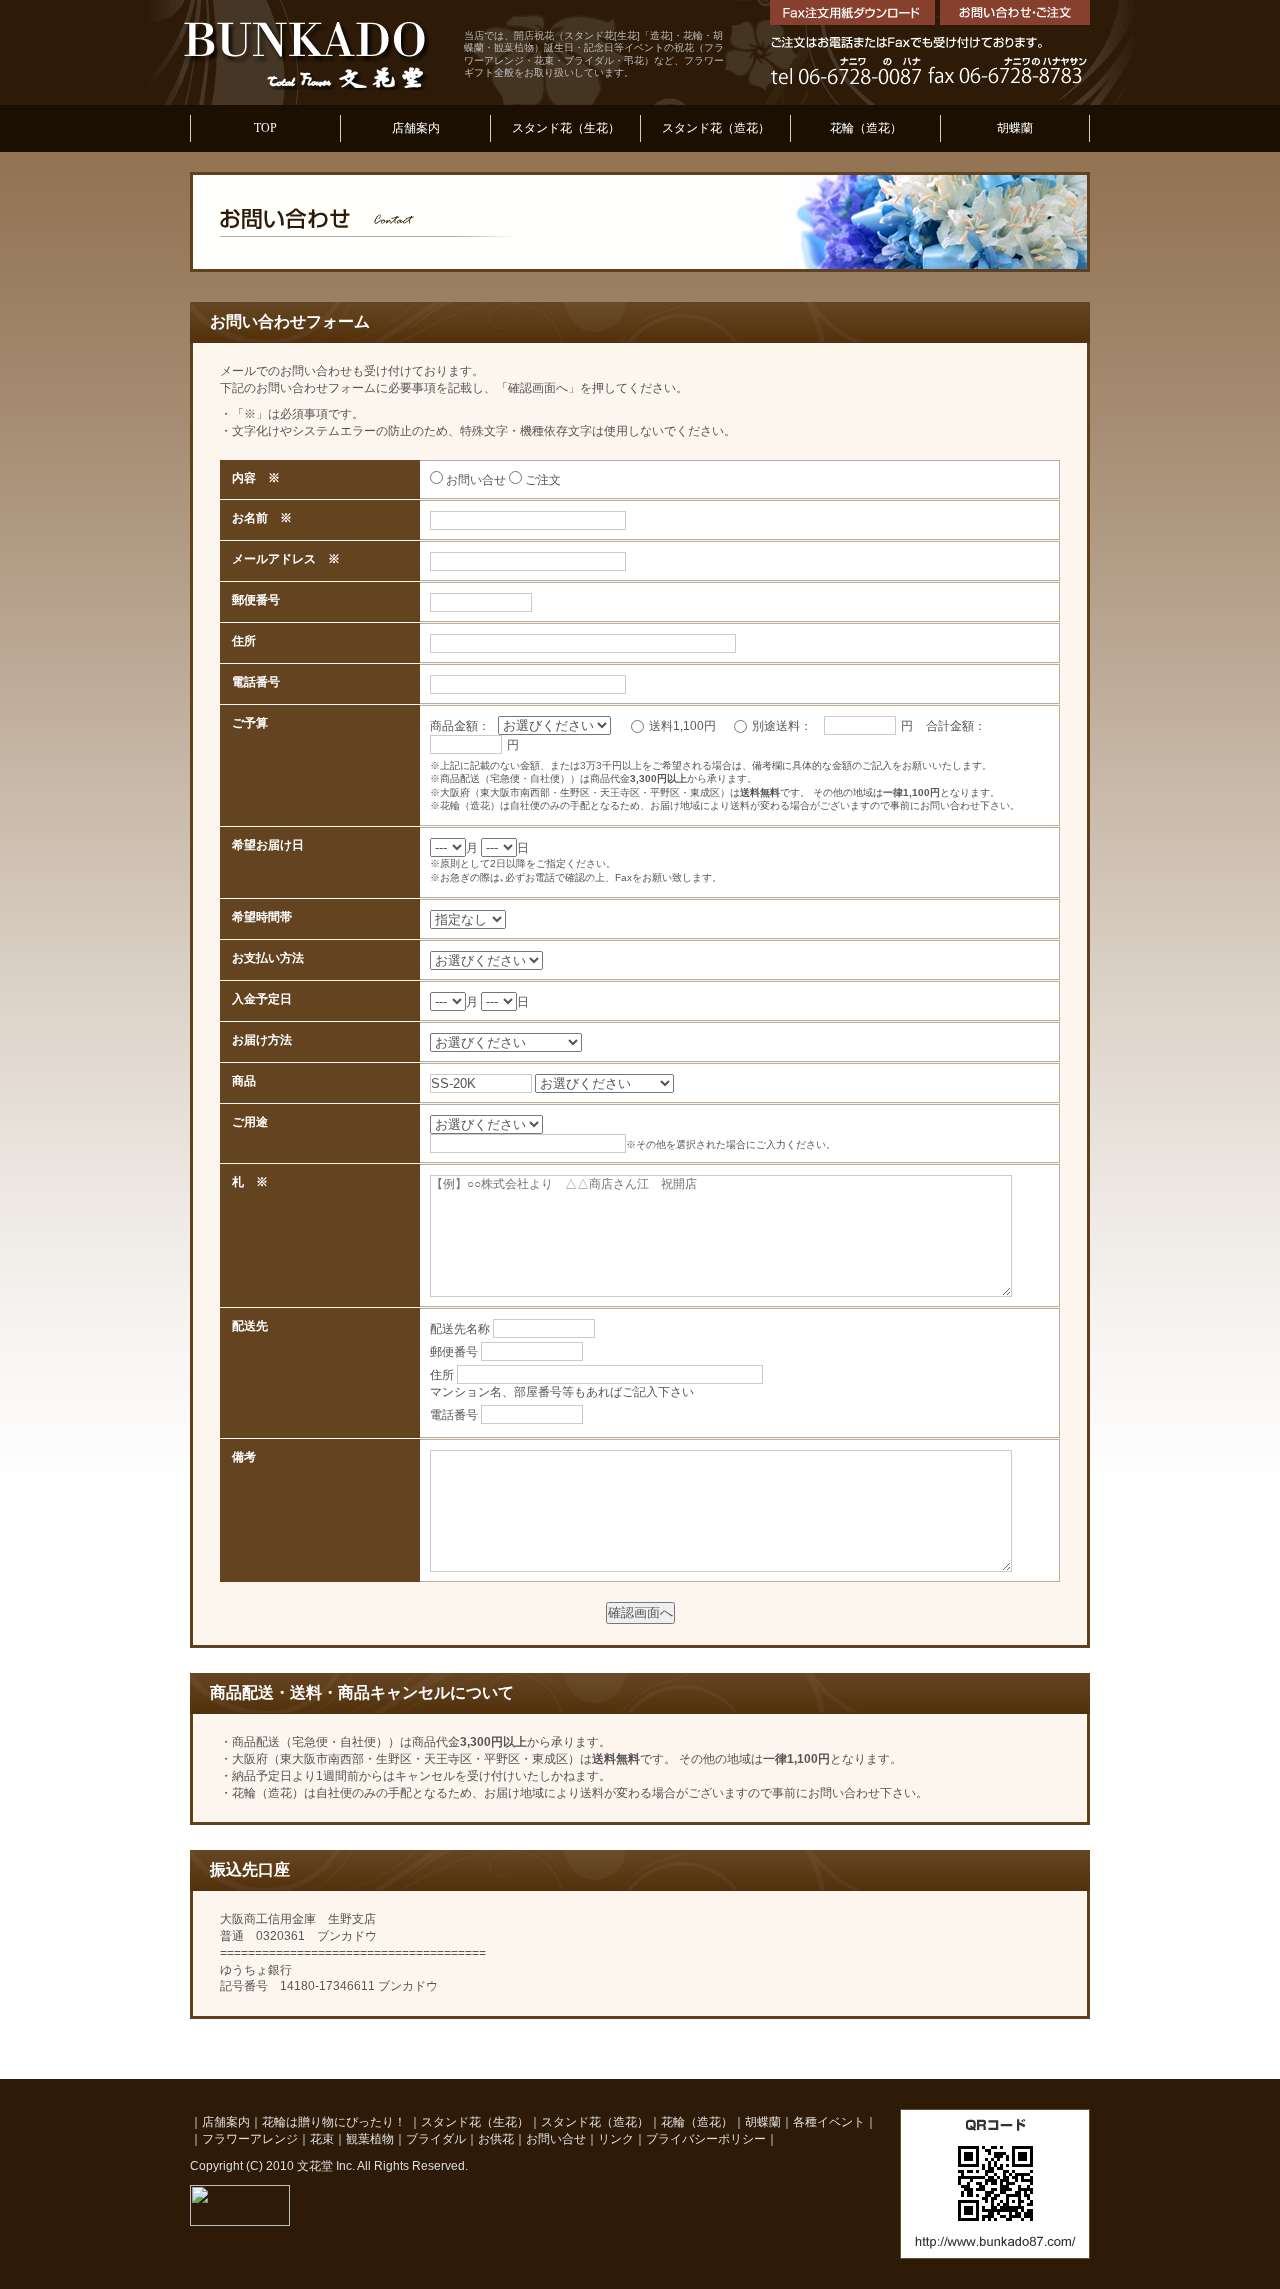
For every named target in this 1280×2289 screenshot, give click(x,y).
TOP (265, 128)
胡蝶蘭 (1015, 128)
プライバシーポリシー (706, 2139)
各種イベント (829, 2122)
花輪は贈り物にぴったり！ (335, 2122)
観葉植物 (370, 2139)
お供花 (496, 2139)
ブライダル (436, 2139)
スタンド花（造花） (716, 128)
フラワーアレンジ (250, 2139)
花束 (322, 2139)
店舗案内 (416, 128)
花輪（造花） (866, 128)
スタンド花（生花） (566, 128)
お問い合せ (556, 2139)
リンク (616, 2139)
